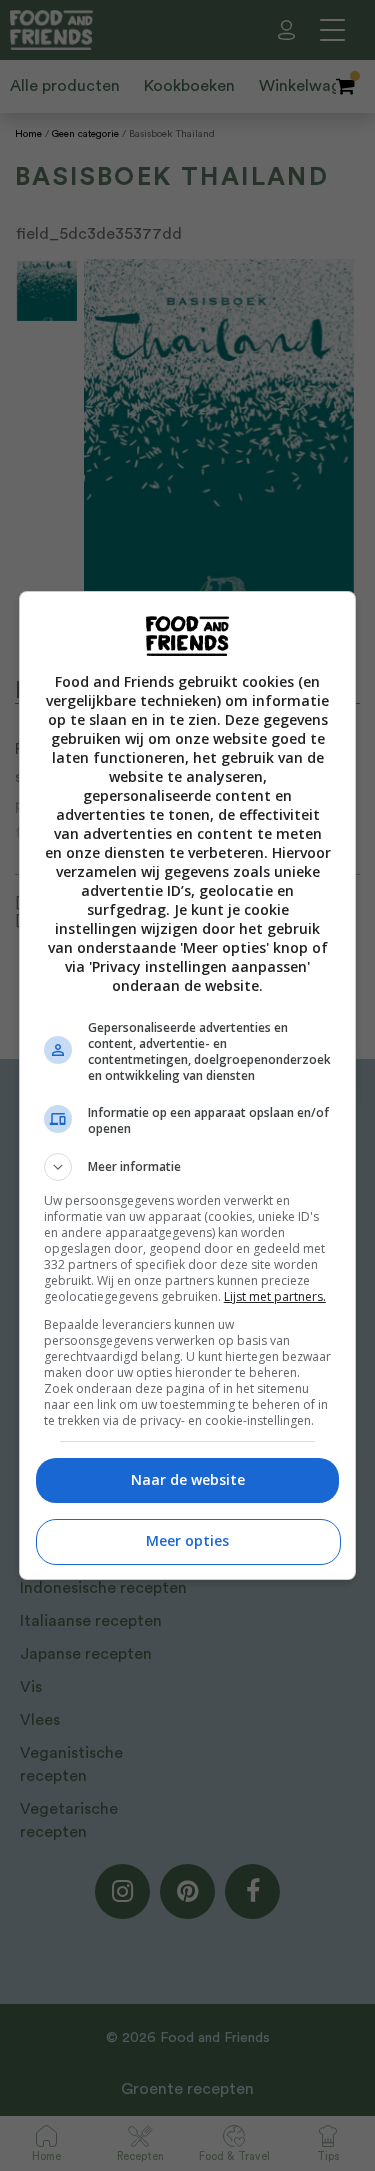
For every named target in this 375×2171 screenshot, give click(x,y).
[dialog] (188, 1085)
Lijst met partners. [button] (275, 1296)
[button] (188, 1167)
